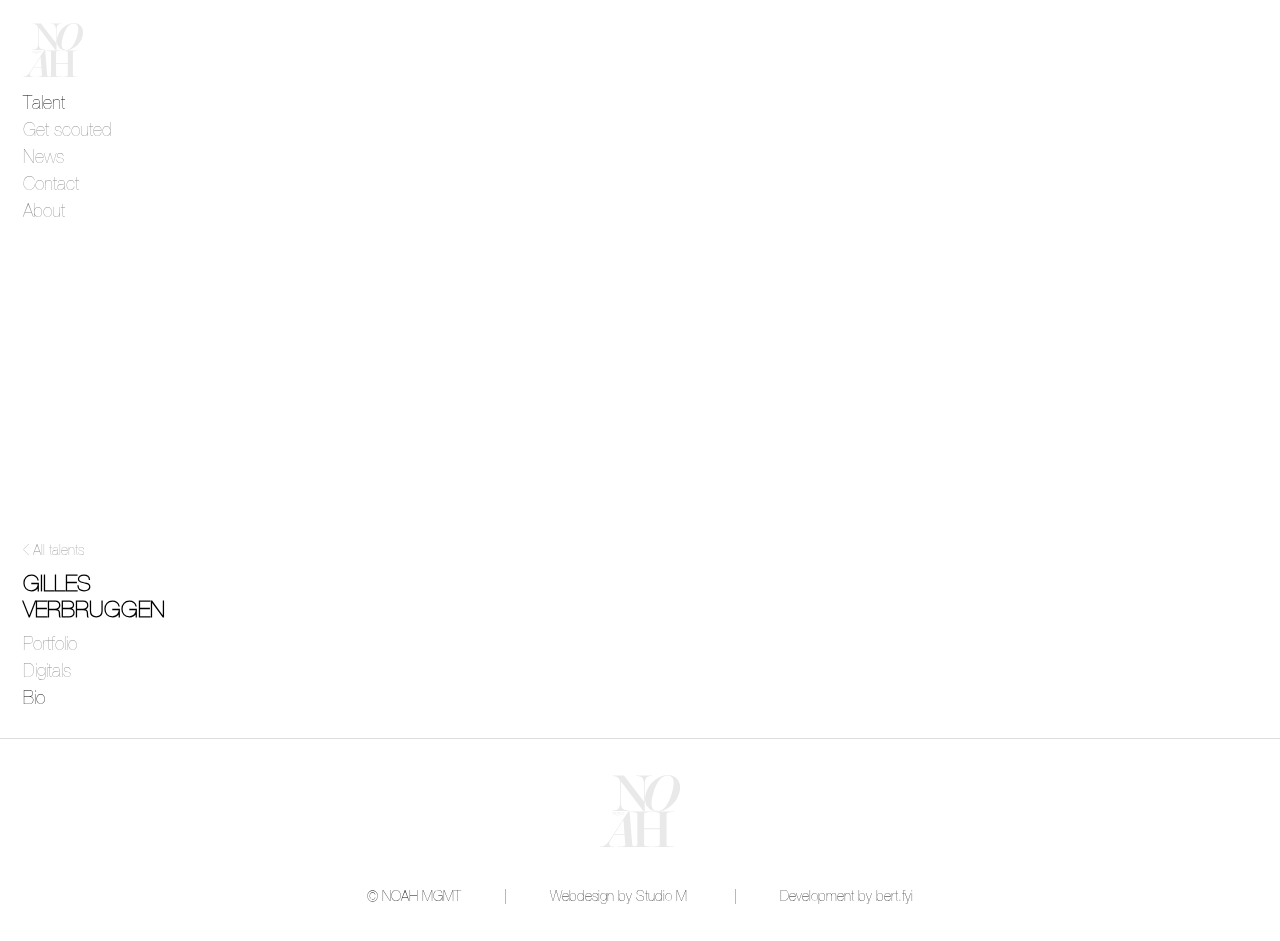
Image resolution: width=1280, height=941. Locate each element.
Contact (51, 185)
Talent (44, 104)
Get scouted (67, 131)
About (44, 212)
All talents (58, 551)
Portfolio (50, 645)
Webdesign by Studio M (618, 897)
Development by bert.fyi (846, 897)
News (43, 158)
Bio (34, 699)
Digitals (47, 672)
